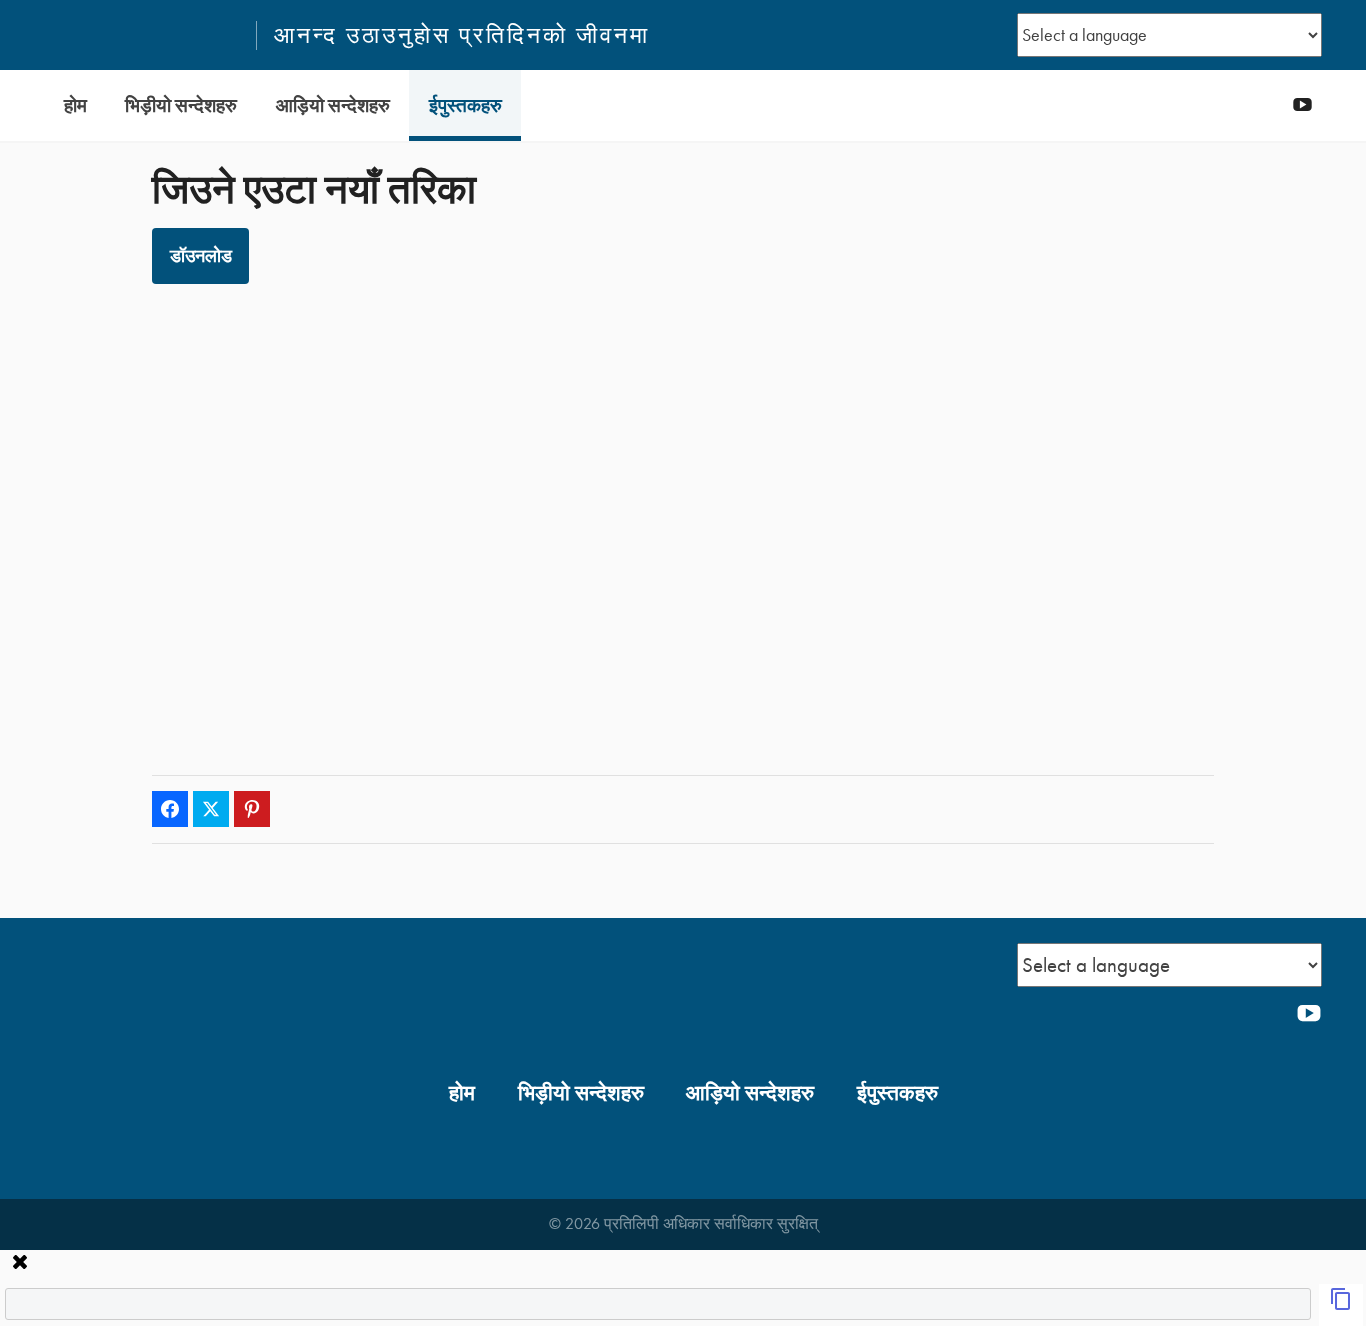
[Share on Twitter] (211, 809)
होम (75, 105)
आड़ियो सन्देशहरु (333, 105)
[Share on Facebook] (170, 809)
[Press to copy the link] (1341, 1305)
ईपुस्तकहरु (465, 105)
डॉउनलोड (201, 256)
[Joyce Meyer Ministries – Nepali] (141, 35)
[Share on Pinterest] (252, 809)
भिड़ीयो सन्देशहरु (181, 105)
